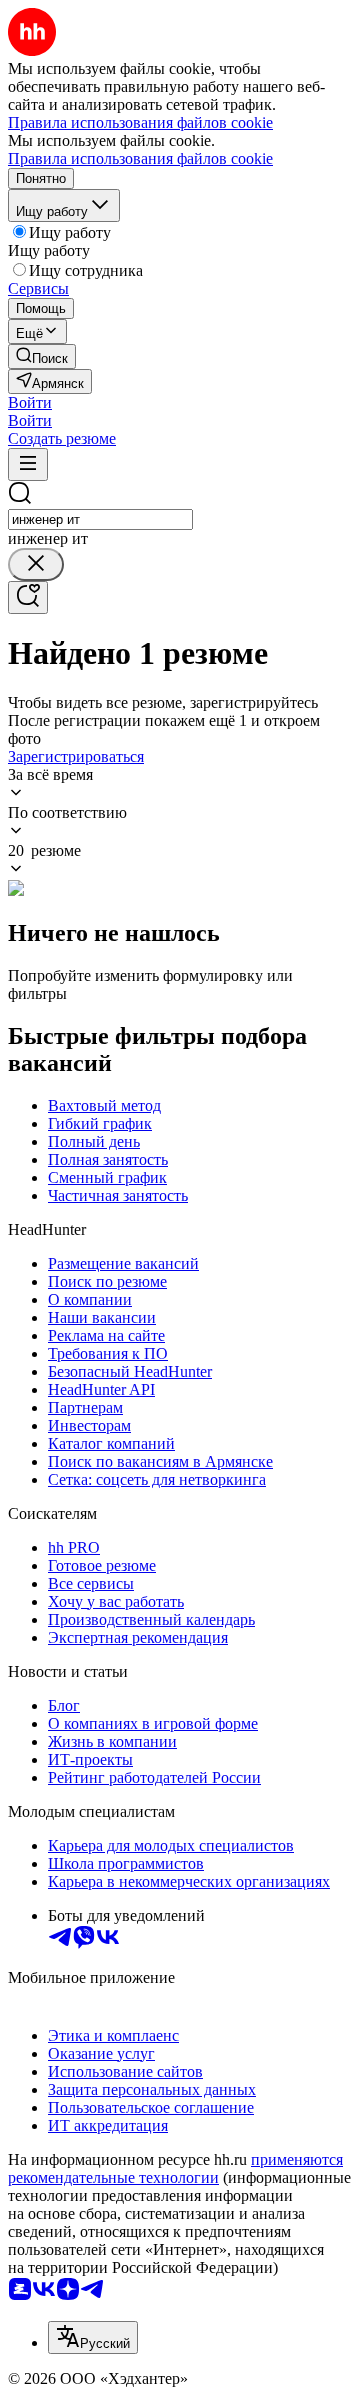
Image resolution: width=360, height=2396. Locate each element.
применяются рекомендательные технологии (175, 2168)
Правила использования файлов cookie (140, 158)
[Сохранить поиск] (28, 597)
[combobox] (100, 519)
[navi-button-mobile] (28, 464)
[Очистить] (36, 564)
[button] (30, 402)
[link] (42, 356)
